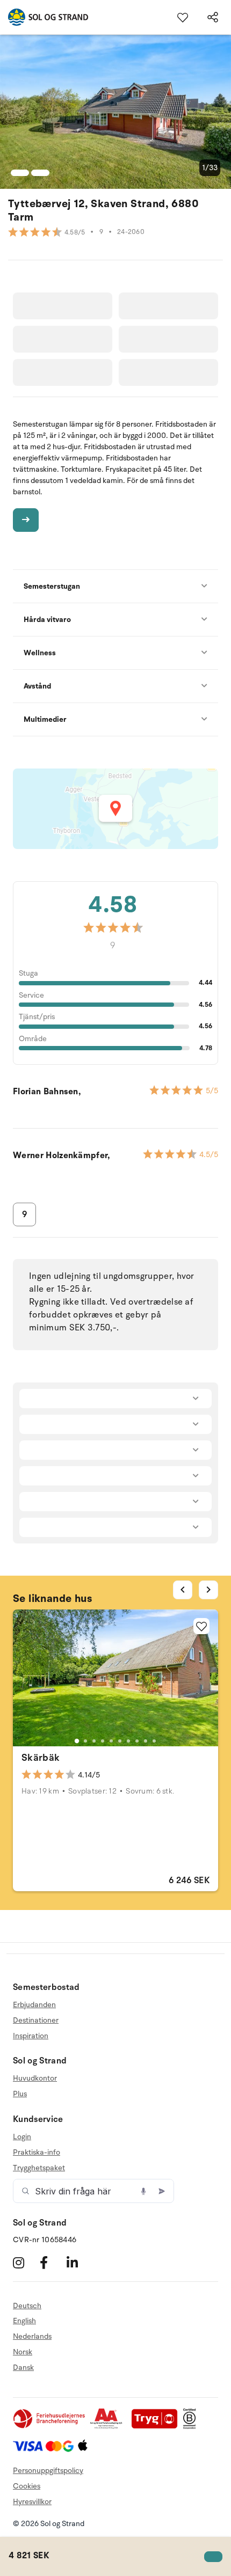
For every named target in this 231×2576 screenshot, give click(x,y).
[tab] (77, 1741)
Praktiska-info (37, 2152)
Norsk (23, 2352)
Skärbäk (41, 1758)
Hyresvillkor (32, 2502)
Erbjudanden (34, 2005)
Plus (20, 2094)
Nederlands (32, 2336)
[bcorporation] (192, 2427)
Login (22, 2137)
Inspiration (31, 2036)
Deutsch (27, 2306)
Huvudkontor (35, 2079)
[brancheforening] (50, 2427)
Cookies (27, 2486)
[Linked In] (79, 2263)
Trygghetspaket (39, 2168)
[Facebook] (52, 2263)
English (24, 2321)
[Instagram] (25, 2263)
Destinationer (36, 2020)
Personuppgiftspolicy (48, 2471)
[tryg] (157, 2427)
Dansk (23, 2368)
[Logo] (44, 17)
